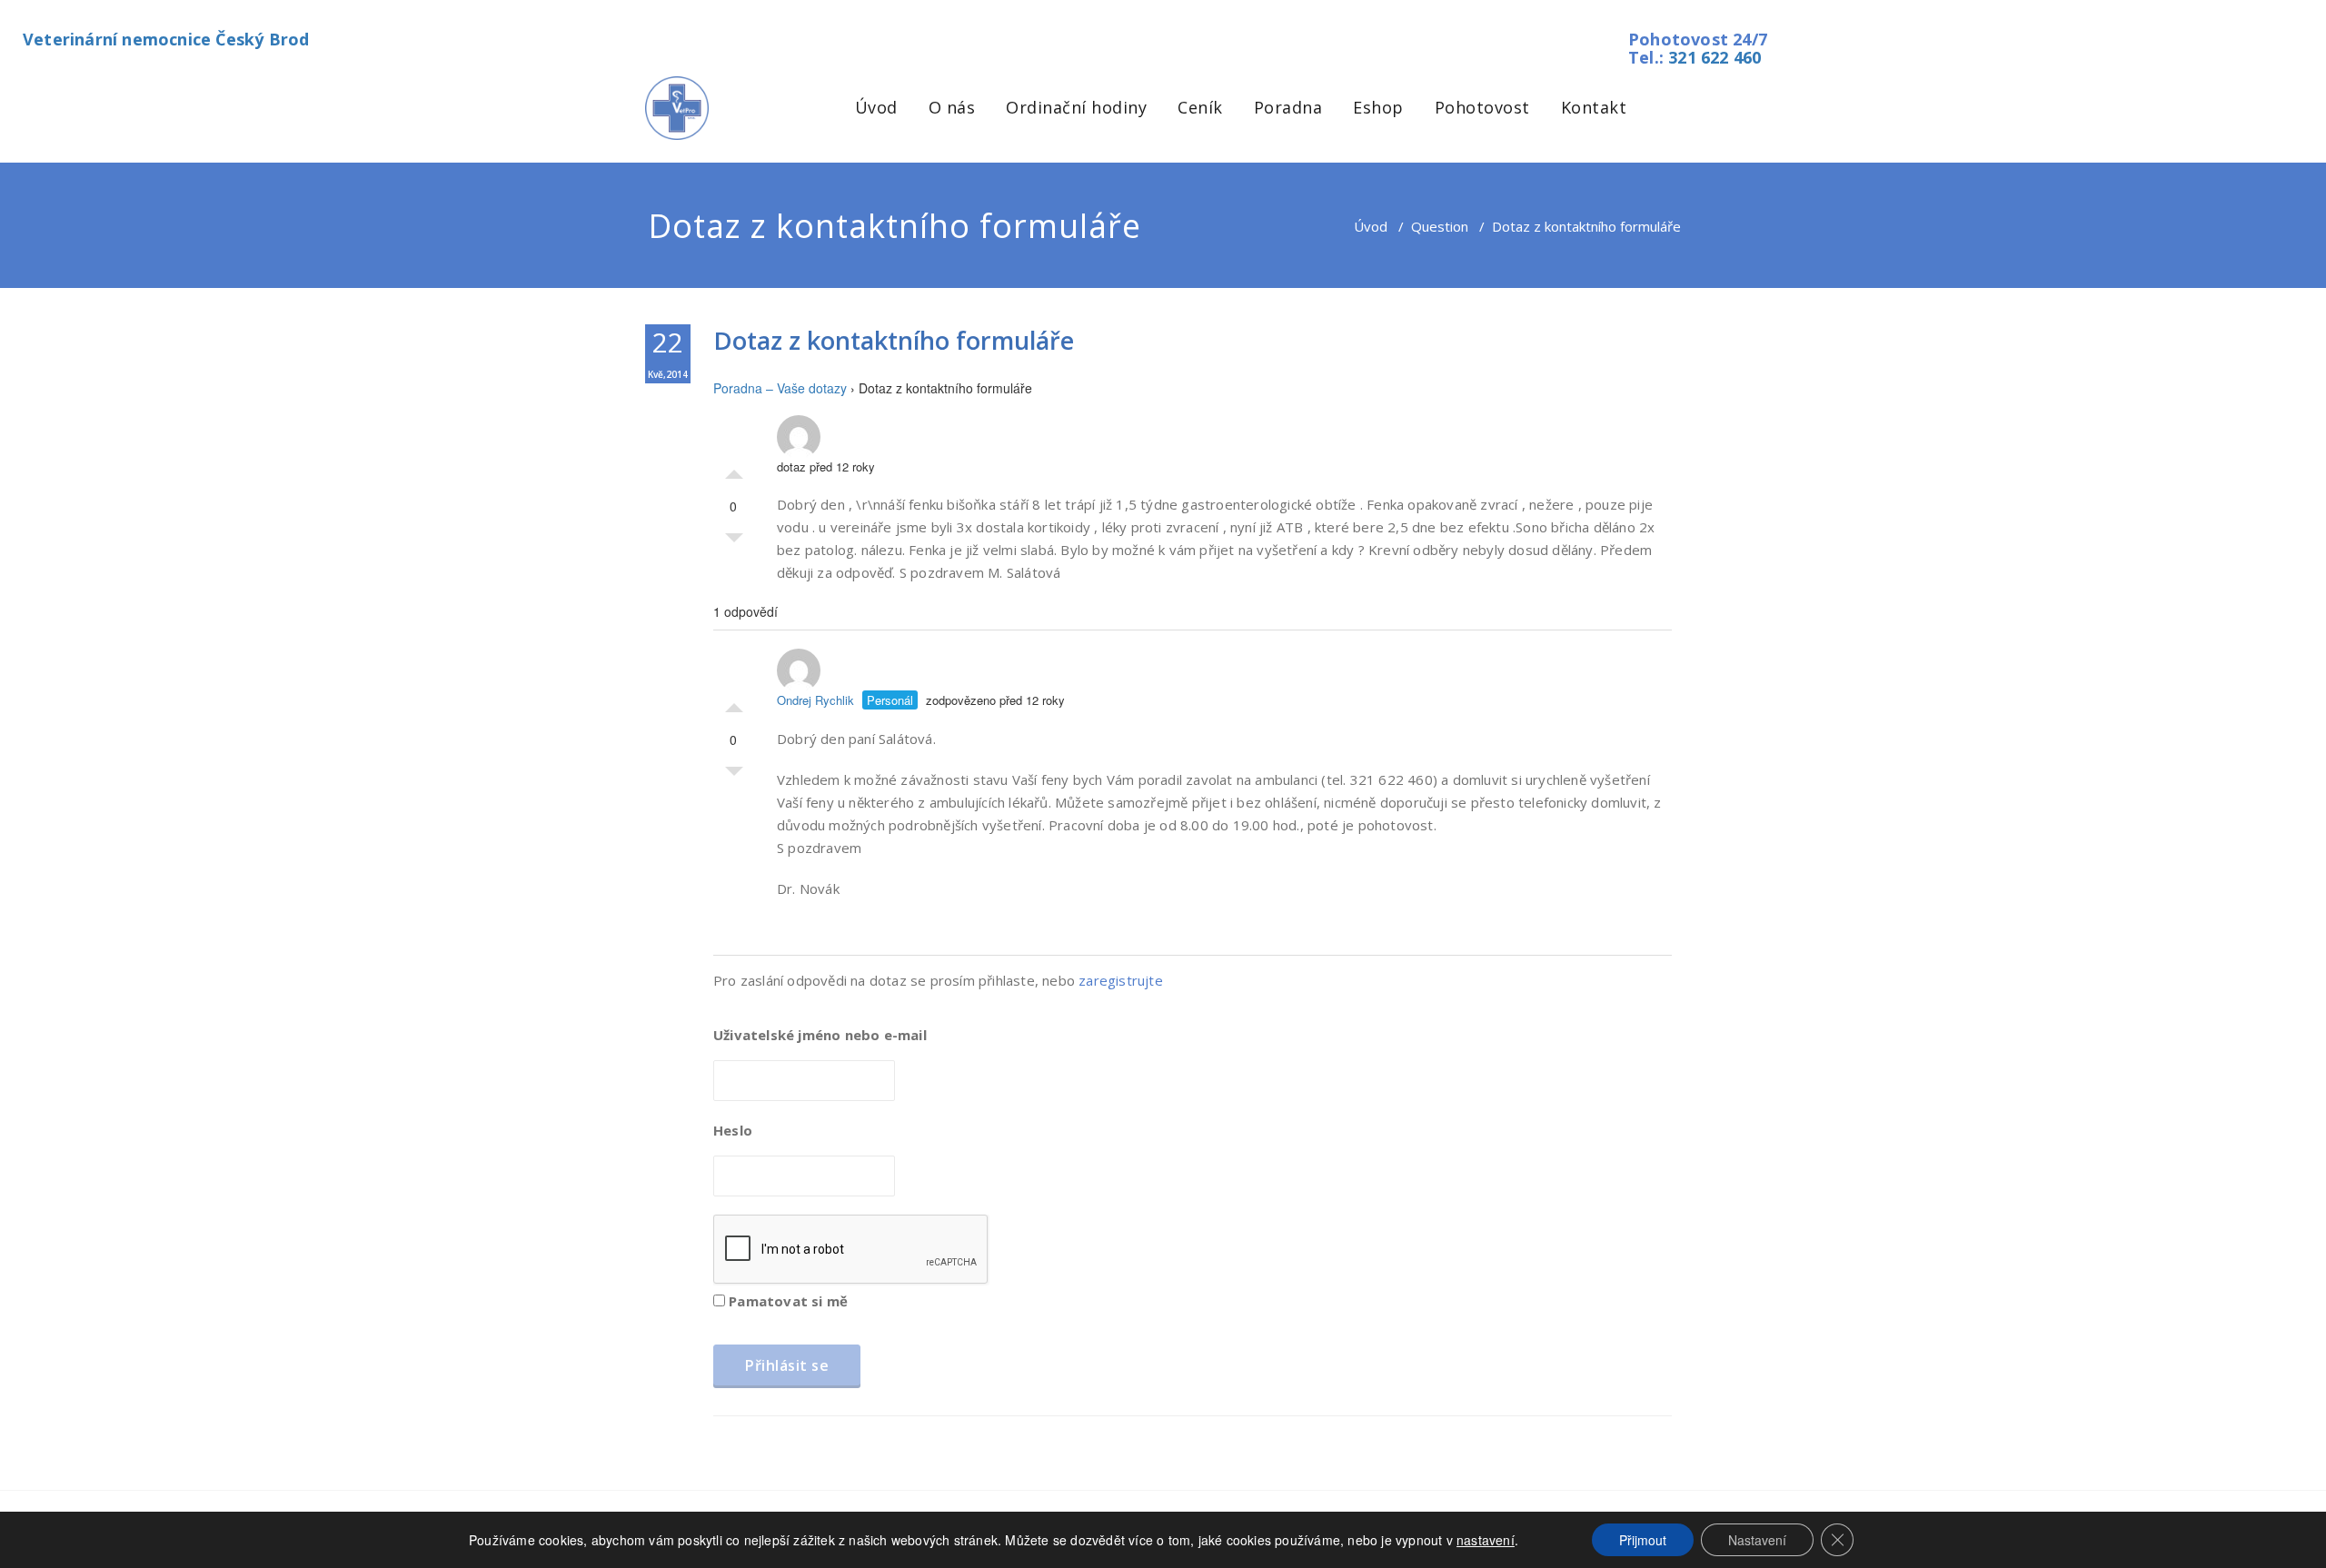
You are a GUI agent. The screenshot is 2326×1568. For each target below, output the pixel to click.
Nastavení (1757, 1540)
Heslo (733, 1130)
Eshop (1378, 107)
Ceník (1200, 107)
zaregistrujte (1121, 980)
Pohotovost (1482, 107)
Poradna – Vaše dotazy (780, 388)
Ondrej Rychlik (815, 700)
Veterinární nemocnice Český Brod (166, 39)
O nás (952, 107)
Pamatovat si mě (786, 1301)
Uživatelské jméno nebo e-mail (820, 1035)
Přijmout (1643, 1540)
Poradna (1288, 107)
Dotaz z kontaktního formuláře (894, 340)
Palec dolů (734, 542)
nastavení (1486, 1540)
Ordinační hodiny (1076, 107)
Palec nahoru (734, 470)
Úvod (876, 107)
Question (1440, 226)
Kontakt (1594, 107)
